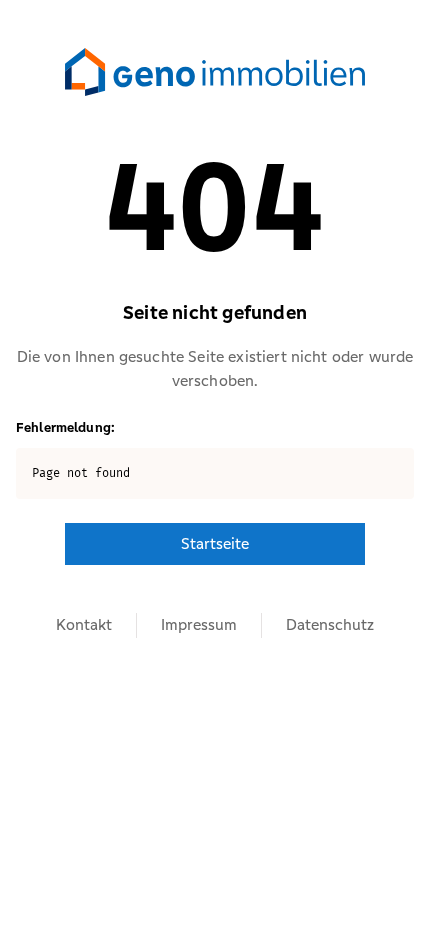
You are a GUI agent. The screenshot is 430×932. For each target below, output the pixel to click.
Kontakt (84, 624)
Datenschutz (330, 624)
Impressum (199, 624)
